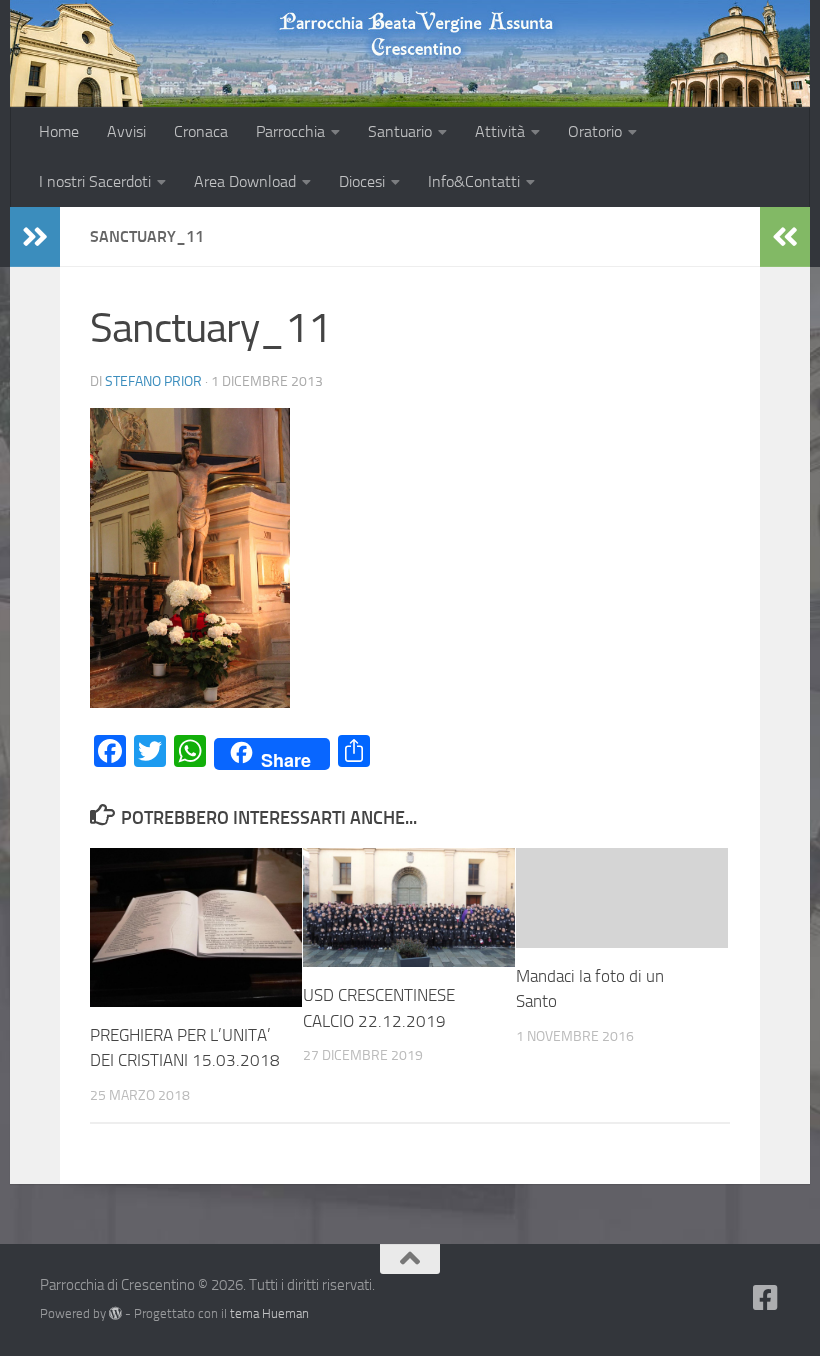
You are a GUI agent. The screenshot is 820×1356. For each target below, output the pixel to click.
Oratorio (595, 131)
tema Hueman (269, 1313)
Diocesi (362, 181)
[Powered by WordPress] (115, 1313)
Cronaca (201, 131)
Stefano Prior (153, 381)
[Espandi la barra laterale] (35, 237)
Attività (500, 131)
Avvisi (126, 131)
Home (59, 131)
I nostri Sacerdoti (95, 181)
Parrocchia (290, 131)
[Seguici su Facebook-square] (766, 1298)
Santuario (400, 131)
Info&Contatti (474, 181)
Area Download (245, 181)
